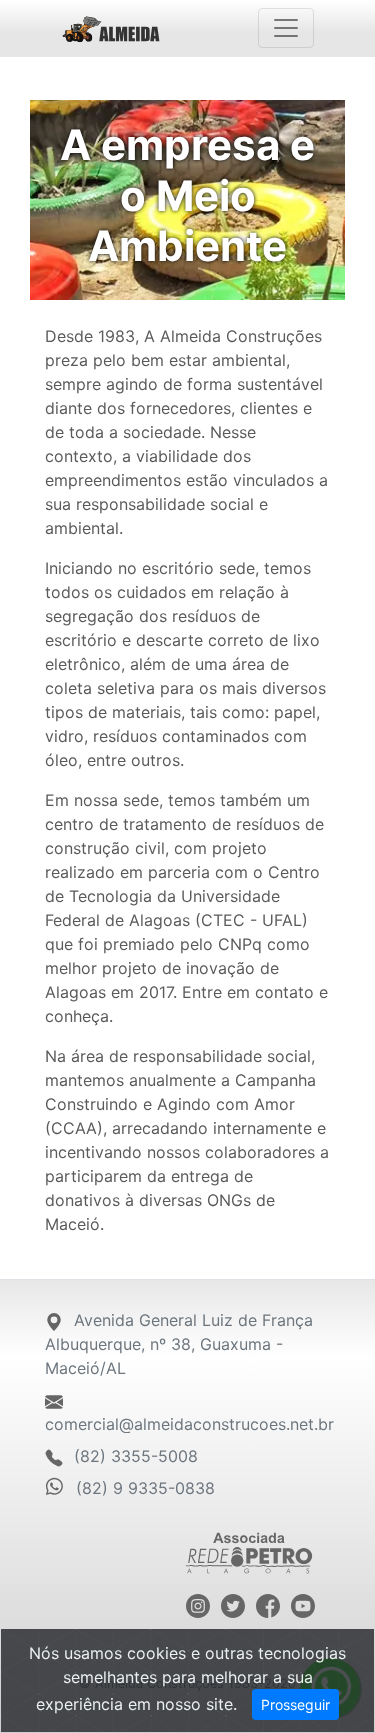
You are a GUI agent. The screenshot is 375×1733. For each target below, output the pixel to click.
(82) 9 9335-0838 (145, 1488)
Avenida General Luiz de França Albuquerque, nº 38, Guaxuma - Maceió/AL (179, 1344)
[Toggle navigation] (286, 28)
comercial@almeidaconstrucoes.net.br (189, 1424)
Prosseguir (295, 1704)
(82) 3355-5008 (133, 1456)
